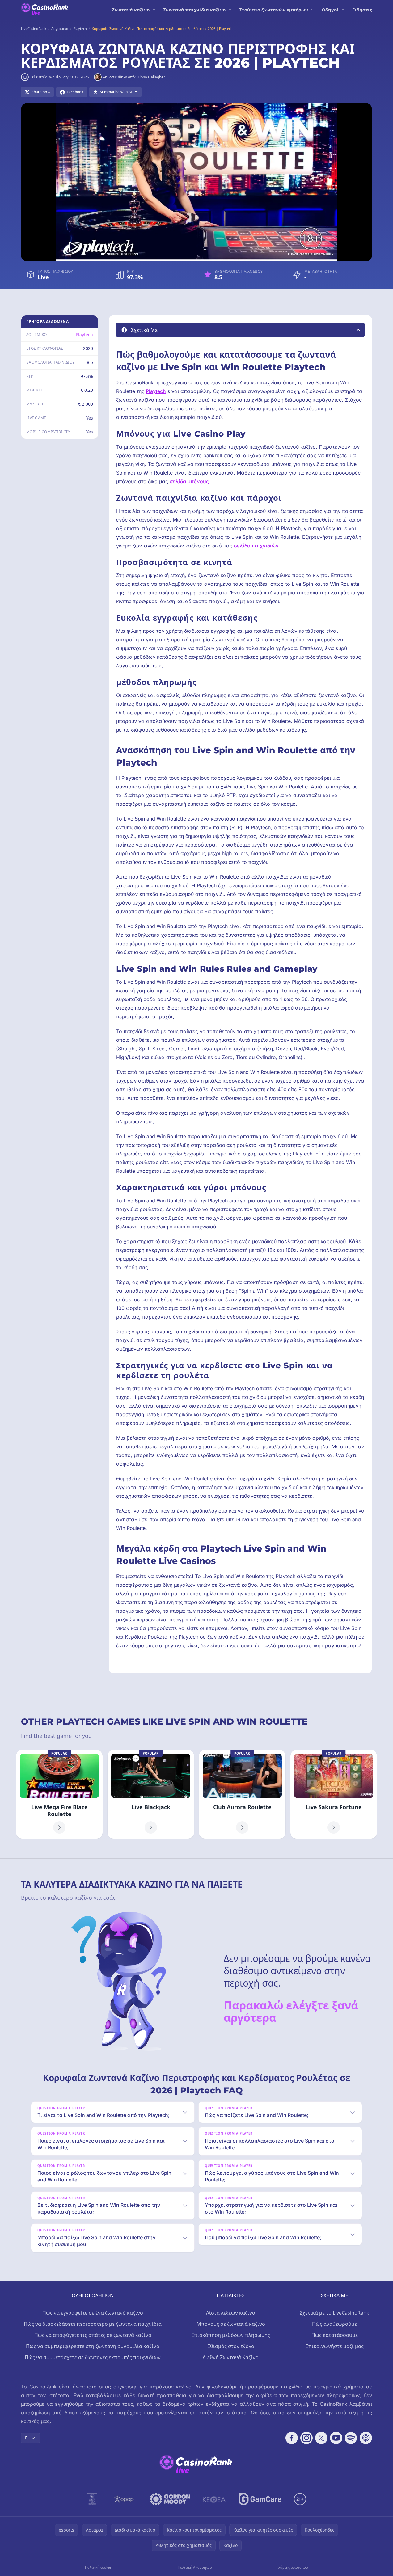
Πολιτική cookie (98, 2567)
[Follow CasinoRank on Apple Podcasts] (366, 2438)
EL (27, 2438)
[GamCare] (260, 2499)
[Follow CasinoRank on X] (321, 2438)
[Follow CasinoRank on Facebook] (292, 2438)
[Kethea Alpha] (214, 2499)
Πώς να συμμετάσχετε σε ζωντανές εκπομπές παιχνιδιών (93, 2357)
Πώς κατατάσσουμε (335, 2335)
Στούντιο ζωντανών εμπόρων (274, 10)
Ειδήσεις (362, 10)
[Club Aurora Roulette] (242, 1794)
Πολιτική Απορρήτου (195, 2567)
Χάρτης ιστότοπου (293, 2567)
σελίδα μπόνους (189, 481)
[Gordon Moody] (170, 2499)
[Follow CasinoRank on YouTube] (336, 2438)
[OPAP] (124, 2499)
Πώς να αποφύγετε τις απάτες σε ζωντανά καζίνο (93, 2335)
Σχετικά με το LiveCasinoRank (334, 2313)
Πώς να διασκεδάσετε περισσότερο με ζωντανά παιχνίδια (93, 2324)
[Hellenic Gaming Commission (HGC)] (92, 2499)
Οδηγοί (330, 10)
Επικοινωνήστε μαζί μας (335, 2346)
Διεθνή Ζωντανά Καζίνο (231, 2357)
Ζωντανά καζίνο (131, 10)
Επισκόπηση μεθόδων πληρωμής (231, 2335)
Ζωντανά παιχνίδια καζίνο (194, 10)
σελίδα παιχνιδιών (256, 546)
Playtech (84, 334)
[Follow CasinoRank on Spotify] (351, 2438)
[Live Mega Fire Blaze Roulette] (59, 1794)
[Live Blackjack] (151, 1794)
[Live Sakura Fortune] (334, 1794)
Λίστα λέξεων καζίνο (231, 2313)
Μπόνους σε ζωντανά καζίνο (231, 2324)
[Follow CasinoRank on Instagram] (306, 2438)
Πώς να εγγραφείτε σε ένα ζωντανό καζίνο (93, 2313)
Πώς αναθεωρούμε (334, 2324)
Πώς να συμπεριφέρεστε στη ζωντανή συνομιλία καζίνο (93, 2346)
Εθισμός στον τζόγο (231, 2346)
